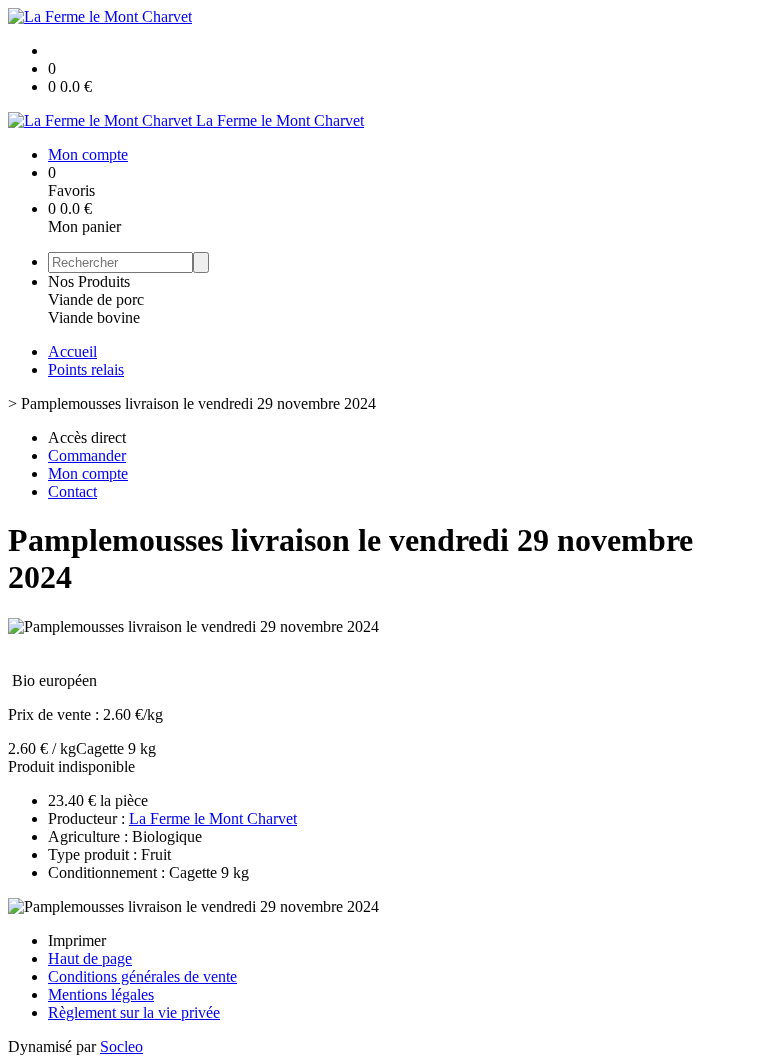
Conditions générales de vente (142, 976)
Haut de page (90, 958)
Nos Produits (89, 281)
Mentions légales (101, 994)
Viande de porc (96, 299)
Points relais (86, 369)
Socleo (121, 1046)
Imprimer (77, 940)
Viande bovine (94, 317)
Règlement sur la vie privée (134, 1012)
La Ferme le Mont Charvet (213, 818)
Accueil (72, 351)
